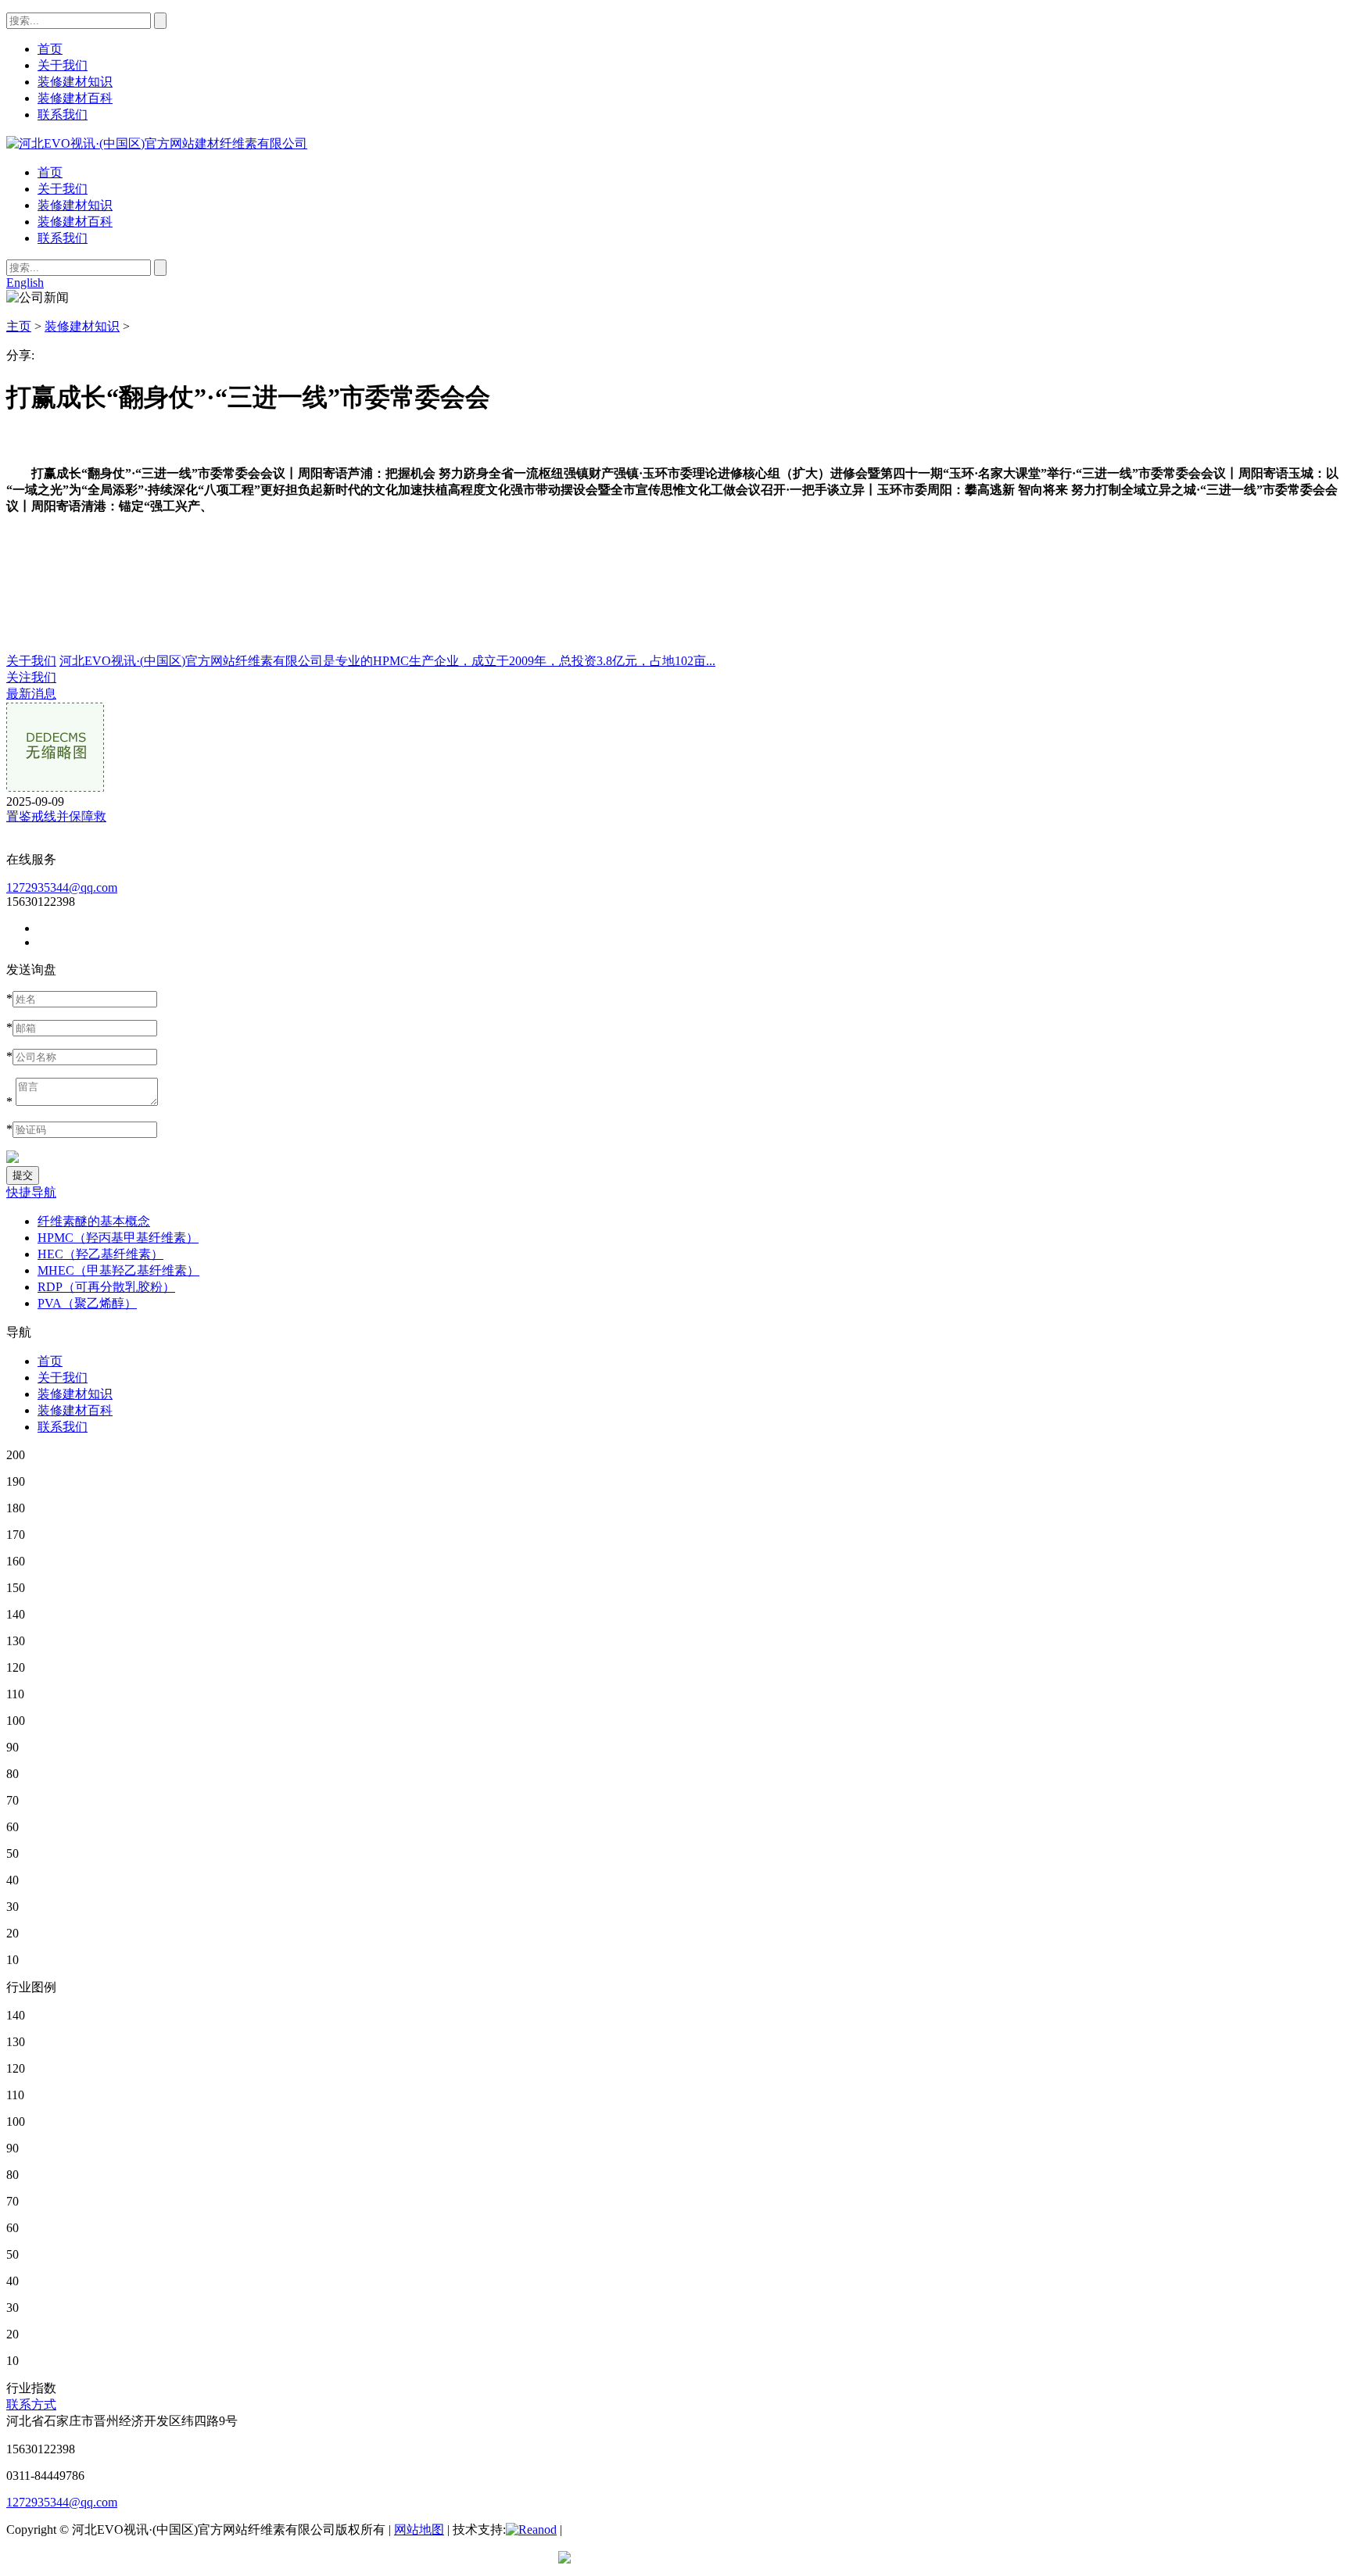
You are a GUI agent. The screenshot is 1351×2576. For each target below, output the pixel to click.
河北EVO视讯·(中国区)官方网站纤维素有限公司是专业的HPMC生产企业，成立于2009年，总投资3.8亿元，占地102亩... (387, 661)
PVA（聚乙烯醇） (87, 1303)
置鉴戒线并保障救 (56, 816)
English (25, 283)
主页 (19, 326)
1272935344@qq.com (62, 887)
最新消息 (31, 694)
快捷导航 (31, 1192)
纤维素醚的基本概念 (94, 1221)
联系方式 (31, 2404)
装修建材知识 (75, 205)
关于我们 (63, 189)
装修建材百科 (75, 222)
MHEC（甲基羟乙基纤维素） (118, 1270)
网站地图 (419, 2529)
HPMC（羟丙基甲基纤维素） (118, 1238)
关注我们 (31, 677)
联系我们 (63, 238)
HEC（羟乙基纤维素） (100, 1254)
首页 (50, 172)
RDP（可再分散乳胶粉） (106, 1287)
